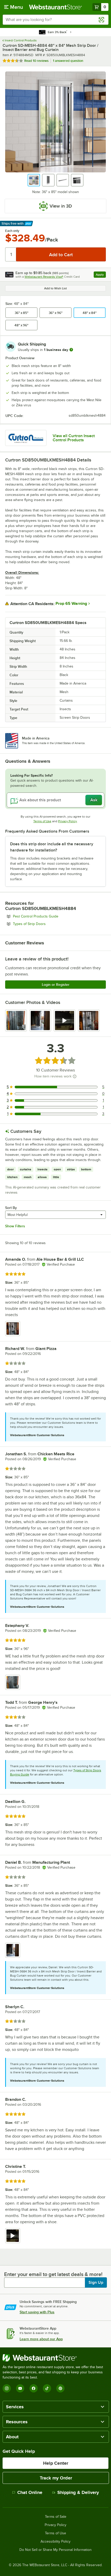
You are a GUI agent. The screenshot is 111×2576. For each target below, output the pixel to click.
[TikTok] (47, 2388)
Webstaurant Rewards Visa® (44, 277)
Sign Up (96, 2283)
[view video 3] (65, 1021)
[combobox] (55, 20)
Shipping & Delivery (78, 2492)
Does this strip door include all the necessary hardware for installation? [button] (52, 847)
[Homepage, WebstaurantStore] (56, 7)
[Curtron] (26, 438)
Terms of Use (42, 821)
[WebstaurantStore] (55, 2358)
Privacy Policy (68, 821)
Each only (12, 231)
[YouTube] (20, 2388)
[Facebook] (34, 2388)
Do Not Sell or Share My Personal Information (55, 2550)
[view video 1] (13, 2236)
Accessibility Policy (55, 2542)
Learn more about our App (41, 2339)
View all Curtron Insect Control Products (74, 438)
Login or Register (56, 985)
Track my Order (56, 2478)
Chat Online (30, 2492)
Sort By (11, 1208)
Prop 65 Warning (71, 604)
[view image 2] (40, 1021)
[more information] (71, 350)
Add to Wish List (55, 288)
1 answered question (68, 61)
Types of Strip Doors (43, 924)
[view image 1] (16, 1021)
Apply (101, 275)
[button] (34, 180)
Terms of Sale (56, 2517)
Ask (94, 800)
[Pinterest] (60, 2388)
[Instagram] (7, 2388)
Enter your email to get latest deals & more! (53, 2274)
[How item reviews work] (75, 1076)
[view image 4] (89, 1021)
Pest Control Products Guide (50, 916)
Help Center (56, 2463)
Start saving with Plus (37, 2312)
